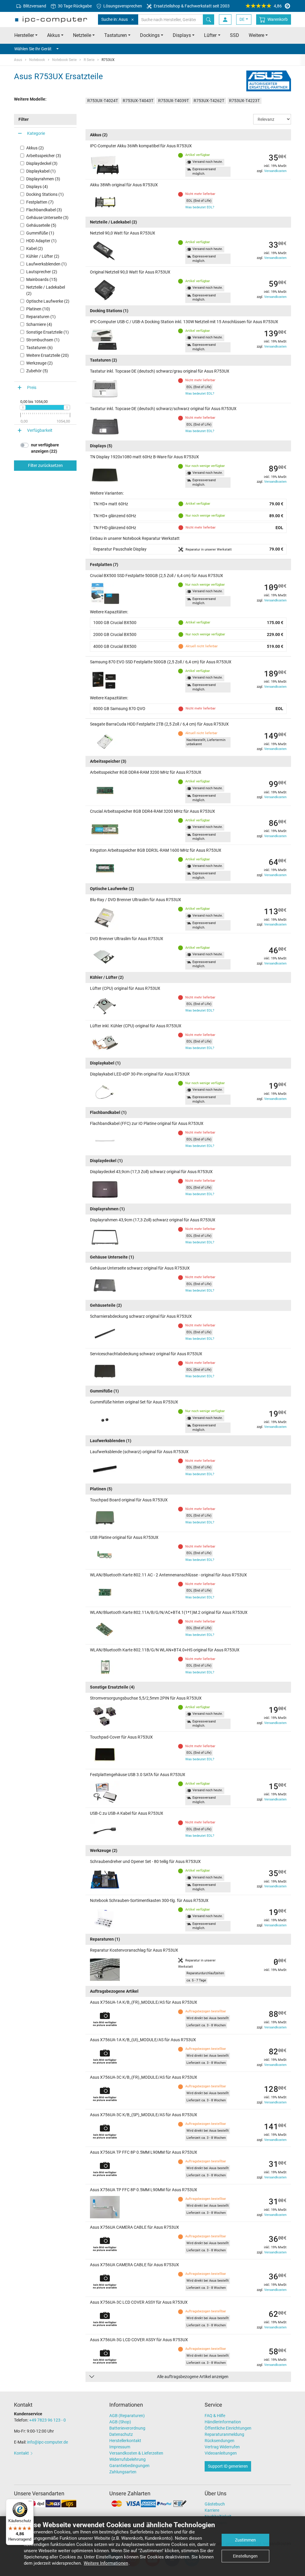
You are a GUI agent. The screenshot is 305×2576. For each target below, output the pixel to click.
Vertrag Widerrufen (222, 2447)
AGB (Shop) (120, 2422)
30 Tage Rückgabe (74, 6)
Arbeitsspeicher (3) (44, 156)
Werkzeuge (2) (39, 363)
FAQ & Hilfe (215, 2416)
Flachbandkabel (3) (44, 210)
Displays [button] (182, 35)
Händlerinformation (223, 2422)
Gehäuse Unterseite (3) (47, 218)
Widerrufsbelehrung (127, 2459)
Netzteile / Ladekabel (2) (46, 290)
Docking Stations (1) (45, 194)
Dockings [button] (150, 35)
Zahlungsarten (123, 2472)
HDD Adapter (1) (41, 241)
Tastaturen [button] (116, 35)
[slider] (23, 407)
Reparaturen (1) (41, 317)
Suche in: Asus (115, 19)
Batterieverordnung (127, 2428)
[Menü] (30, 2502)
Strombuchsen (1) (43, 340)
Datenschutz (121, 2434)
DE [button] (242, 19)
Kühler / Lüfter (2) (43, 256)
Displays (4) (37, 187)
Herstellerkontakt (125, 2441)
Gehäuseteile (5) (41, 225)
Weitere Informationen (106, 2563)
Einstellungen (245, 2556)
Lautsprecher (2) (42, 272)
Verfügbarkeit (40, 430)
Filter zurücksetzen (45, 465)
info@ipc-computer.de (48, 2442)
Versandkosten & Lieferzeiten (136, 2453)
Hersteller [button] (24, 35)
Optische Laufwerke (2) (48, 301)
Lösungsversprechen (122, 6)
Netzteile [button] (82, 35)
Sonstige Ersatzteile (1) (48, 332)
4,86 (278, 6)
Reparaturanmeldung (224, 2434)
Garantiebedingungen (129, 2466)
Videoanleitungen (221, 2453)
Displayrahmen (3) (43, 179)
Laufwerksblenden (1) (46, 264)
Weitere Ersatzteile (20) (48, 355)
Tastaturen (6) (39, 348)
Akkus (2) (35, 148)
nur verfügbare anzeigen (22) (45, 448)
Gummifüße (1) (40, 233)
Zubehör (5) (37, 371)
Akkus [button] (53, 35)
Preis (32, 387)
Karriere (212, 2510)
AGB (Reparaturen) (127, 2416)
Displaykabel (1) (41, 171)
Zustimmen (245, 2540)
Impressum (120, 2447)
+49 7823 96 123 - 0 (48, 2420)
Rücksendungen (220, 2441)
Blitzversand (34, 6)
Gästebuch (215, 2504)
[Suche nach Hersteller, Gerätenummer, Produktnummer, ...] (208, 19)
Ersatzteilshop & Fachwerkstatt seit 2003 (191, 6)
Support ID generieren (228, 2466)
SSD (235, 35)
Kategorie (36, 133)
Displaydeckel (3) (42, 163)
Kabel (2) (35, 248)
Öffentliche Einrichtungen (228, 2428)
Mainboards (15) (42, 279)
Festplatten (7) (40, 202)
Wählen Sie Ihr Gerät (33, 49)
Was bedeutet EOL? (200, 207)
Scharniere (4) (39, 324)
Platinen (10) (38, 309)
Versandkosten (275, 171)
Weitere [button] (256, 35)
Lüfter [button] (210, 35)
